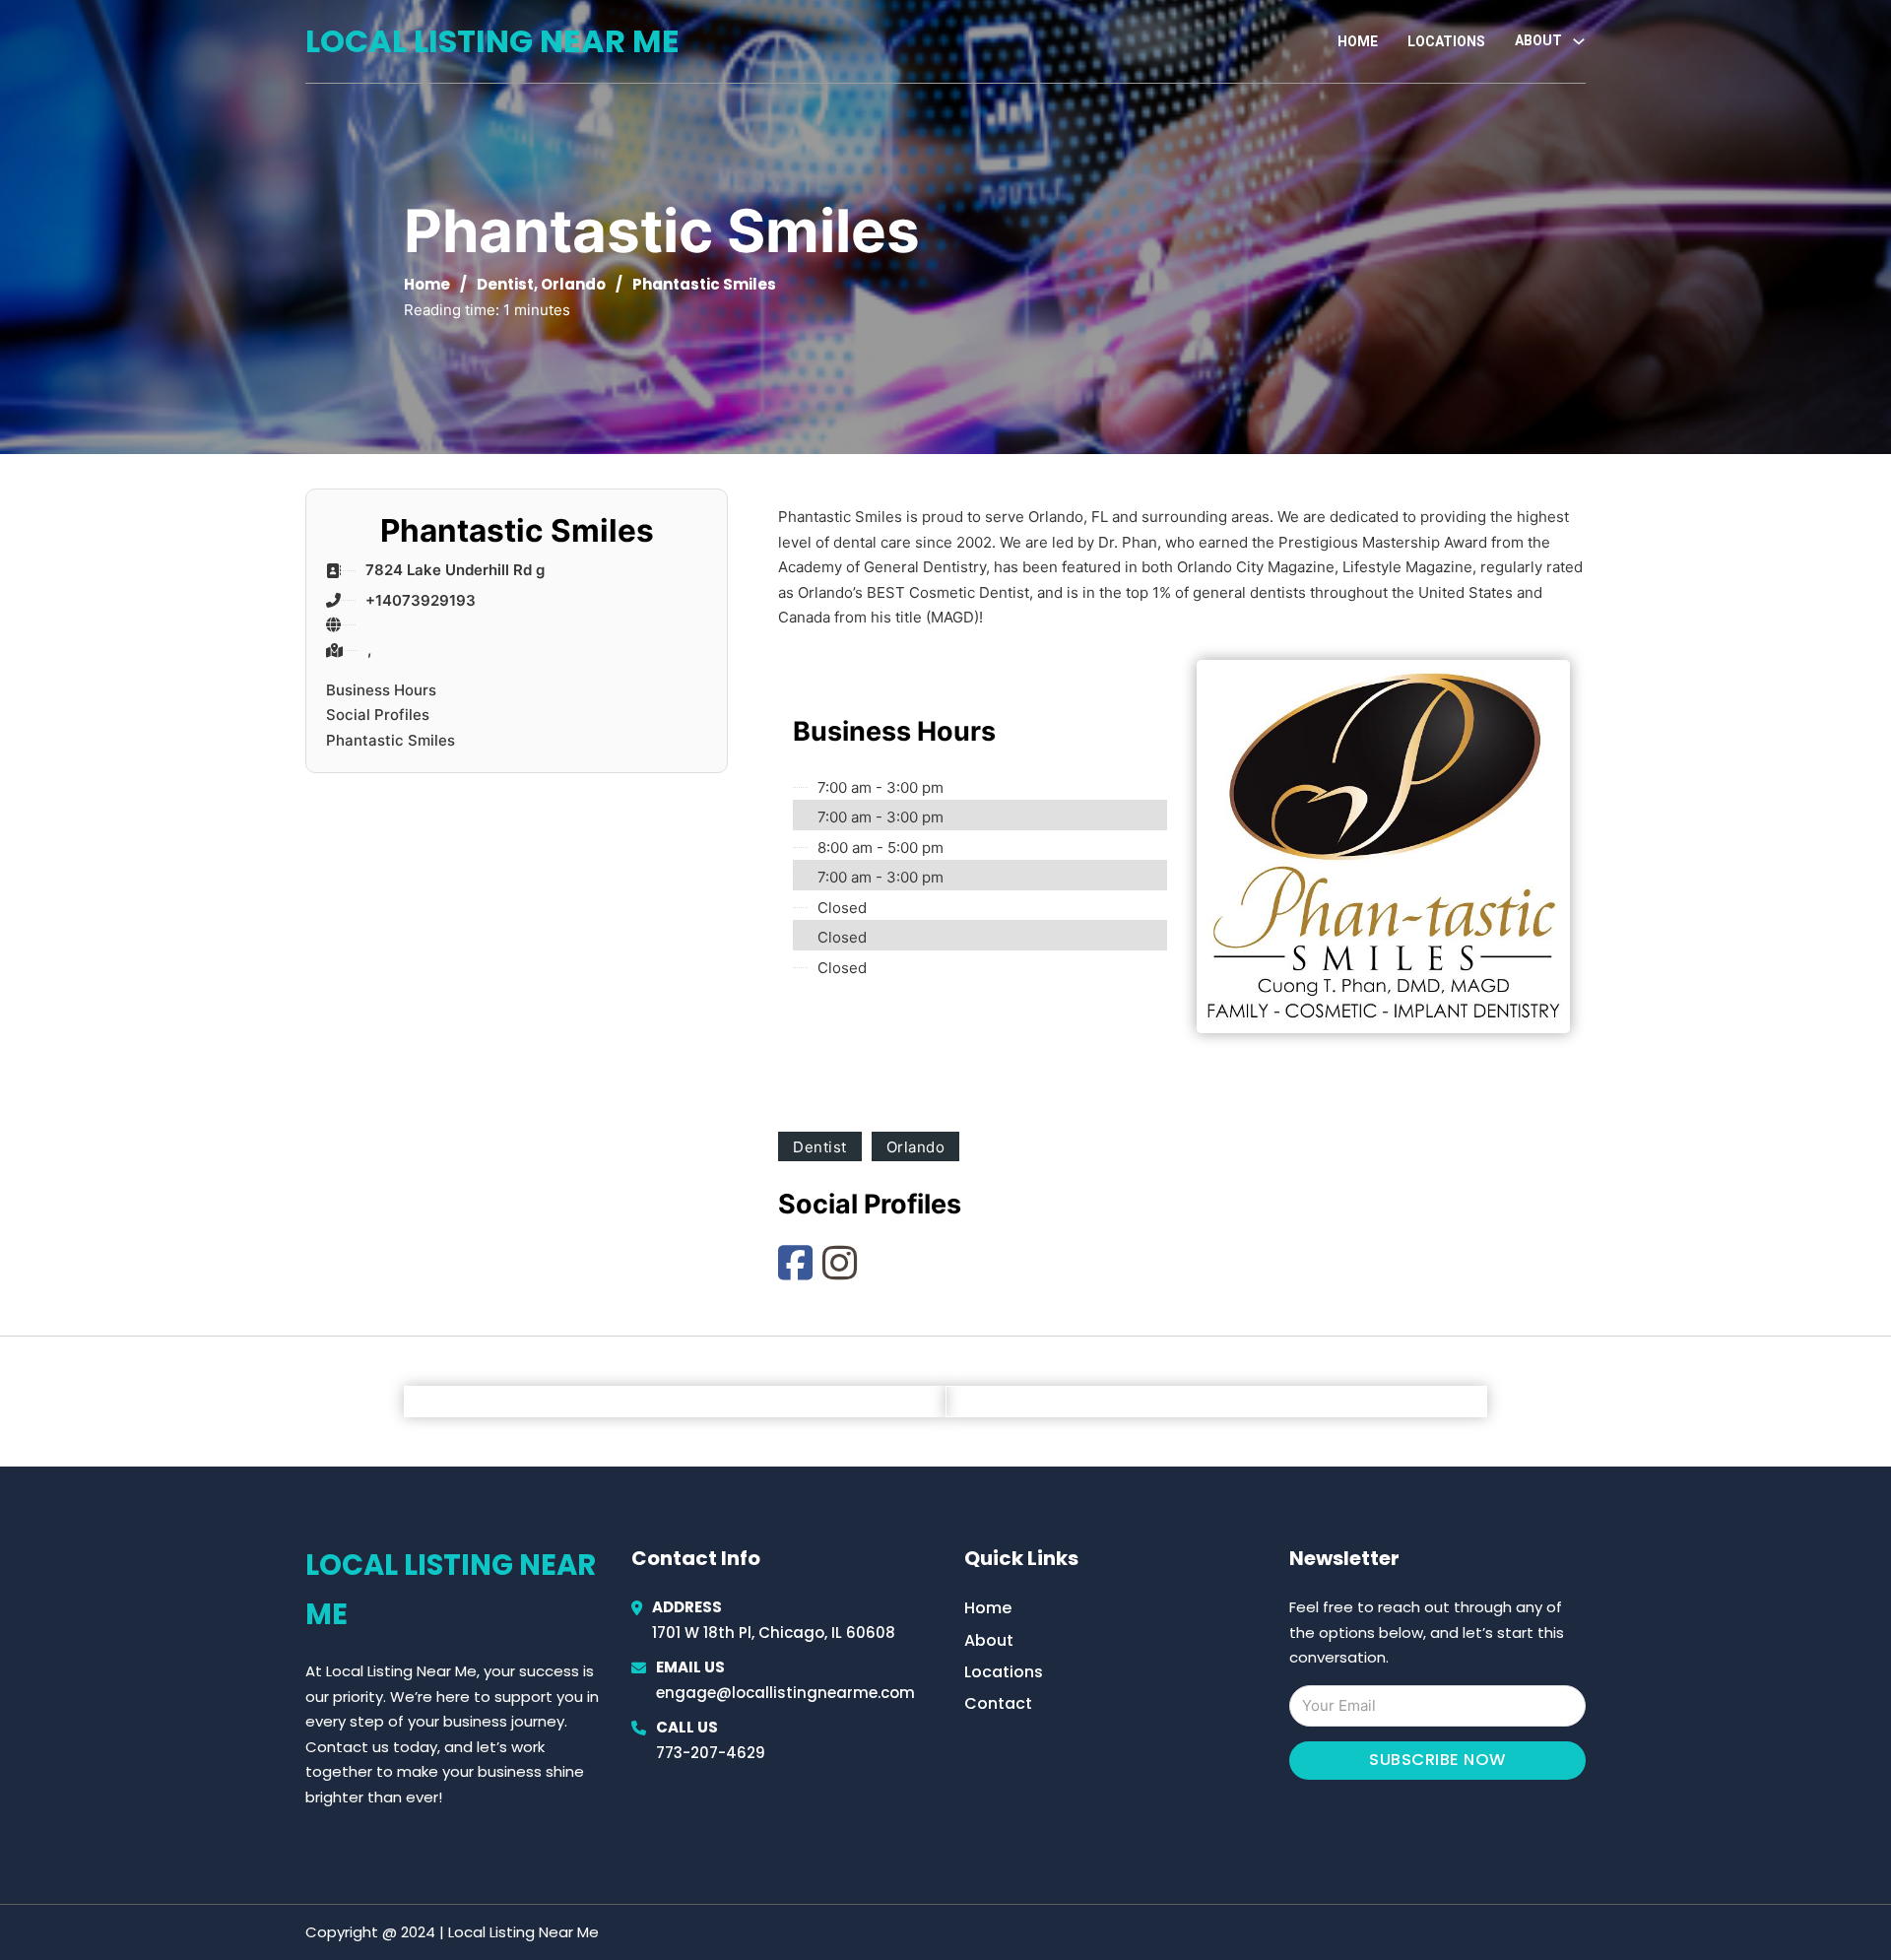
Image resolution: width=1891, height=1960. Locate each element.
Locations (1446, 41)
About (989, 1640)
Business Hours (381, 690)
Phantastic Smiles (391, 740)
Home (1358, 41)
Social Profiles (378, 715)
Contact (998, 1703)
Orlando (573, 284)
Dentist (505, 284)
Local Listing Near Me (492, 41)
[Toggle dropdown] (1579, 41)
